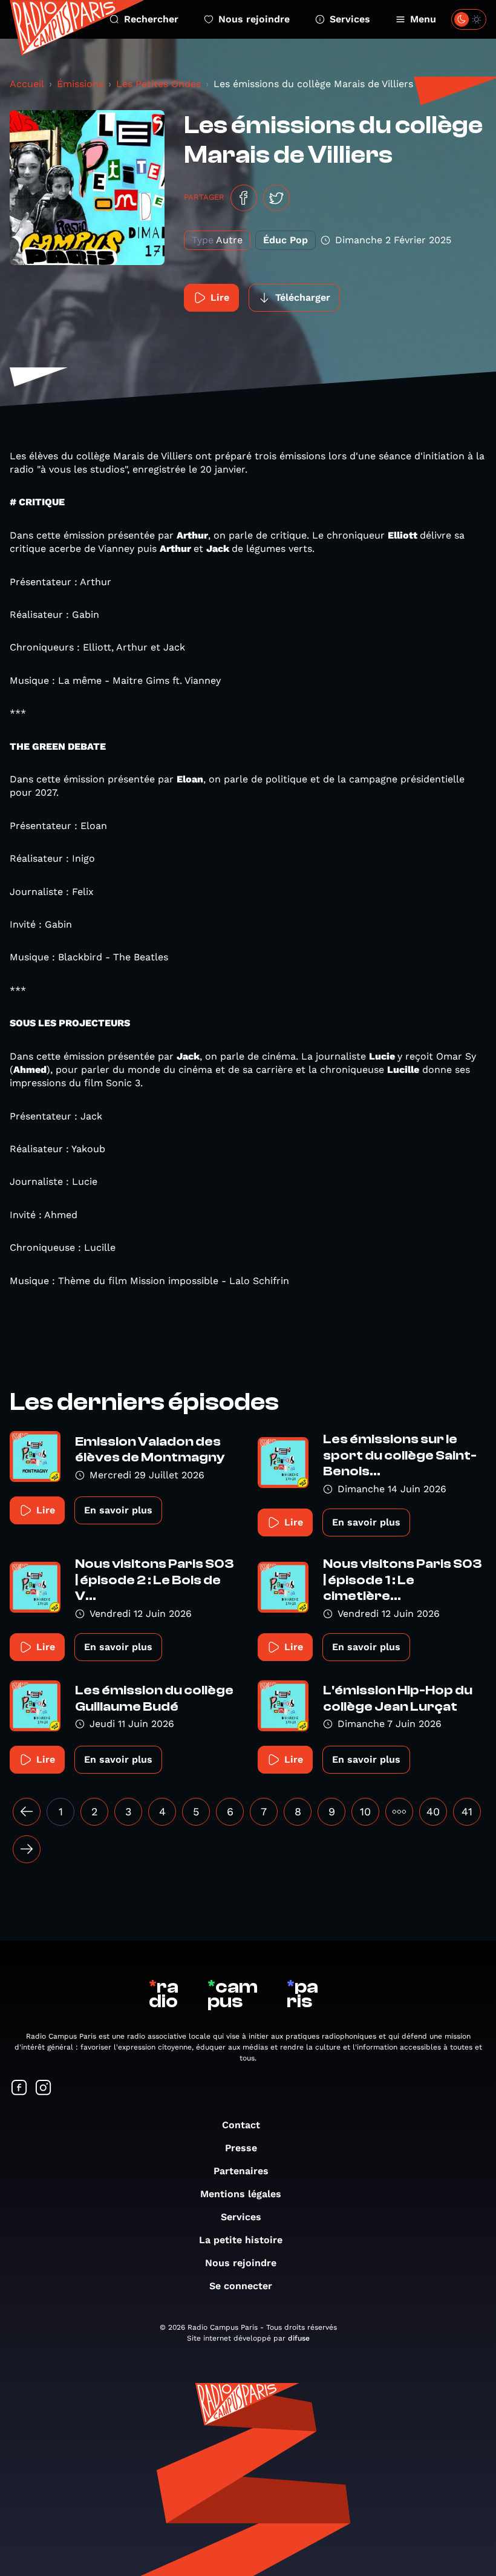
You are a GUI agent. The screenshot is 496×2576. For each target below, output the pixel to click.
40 (433, 1811)
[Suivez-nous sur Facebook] (19, 2089)
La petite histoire (241, 2240)
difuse (299, 2338)
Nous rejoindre (254, 19)
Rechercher (151, 19)
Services (350, 19)
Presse (241, 2148)
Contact (241, 2125)
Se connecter (241, 2286)
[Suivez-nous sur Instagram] (44, 2089)
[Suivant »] (27, 1849)
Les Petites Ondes (158, 84)
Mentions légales (241, 2194)
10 (365, 1811)
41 (467, 1811)
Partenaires (241, 2171)
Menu (423, 19)
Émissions (80, 84)
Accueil (27, 84)
